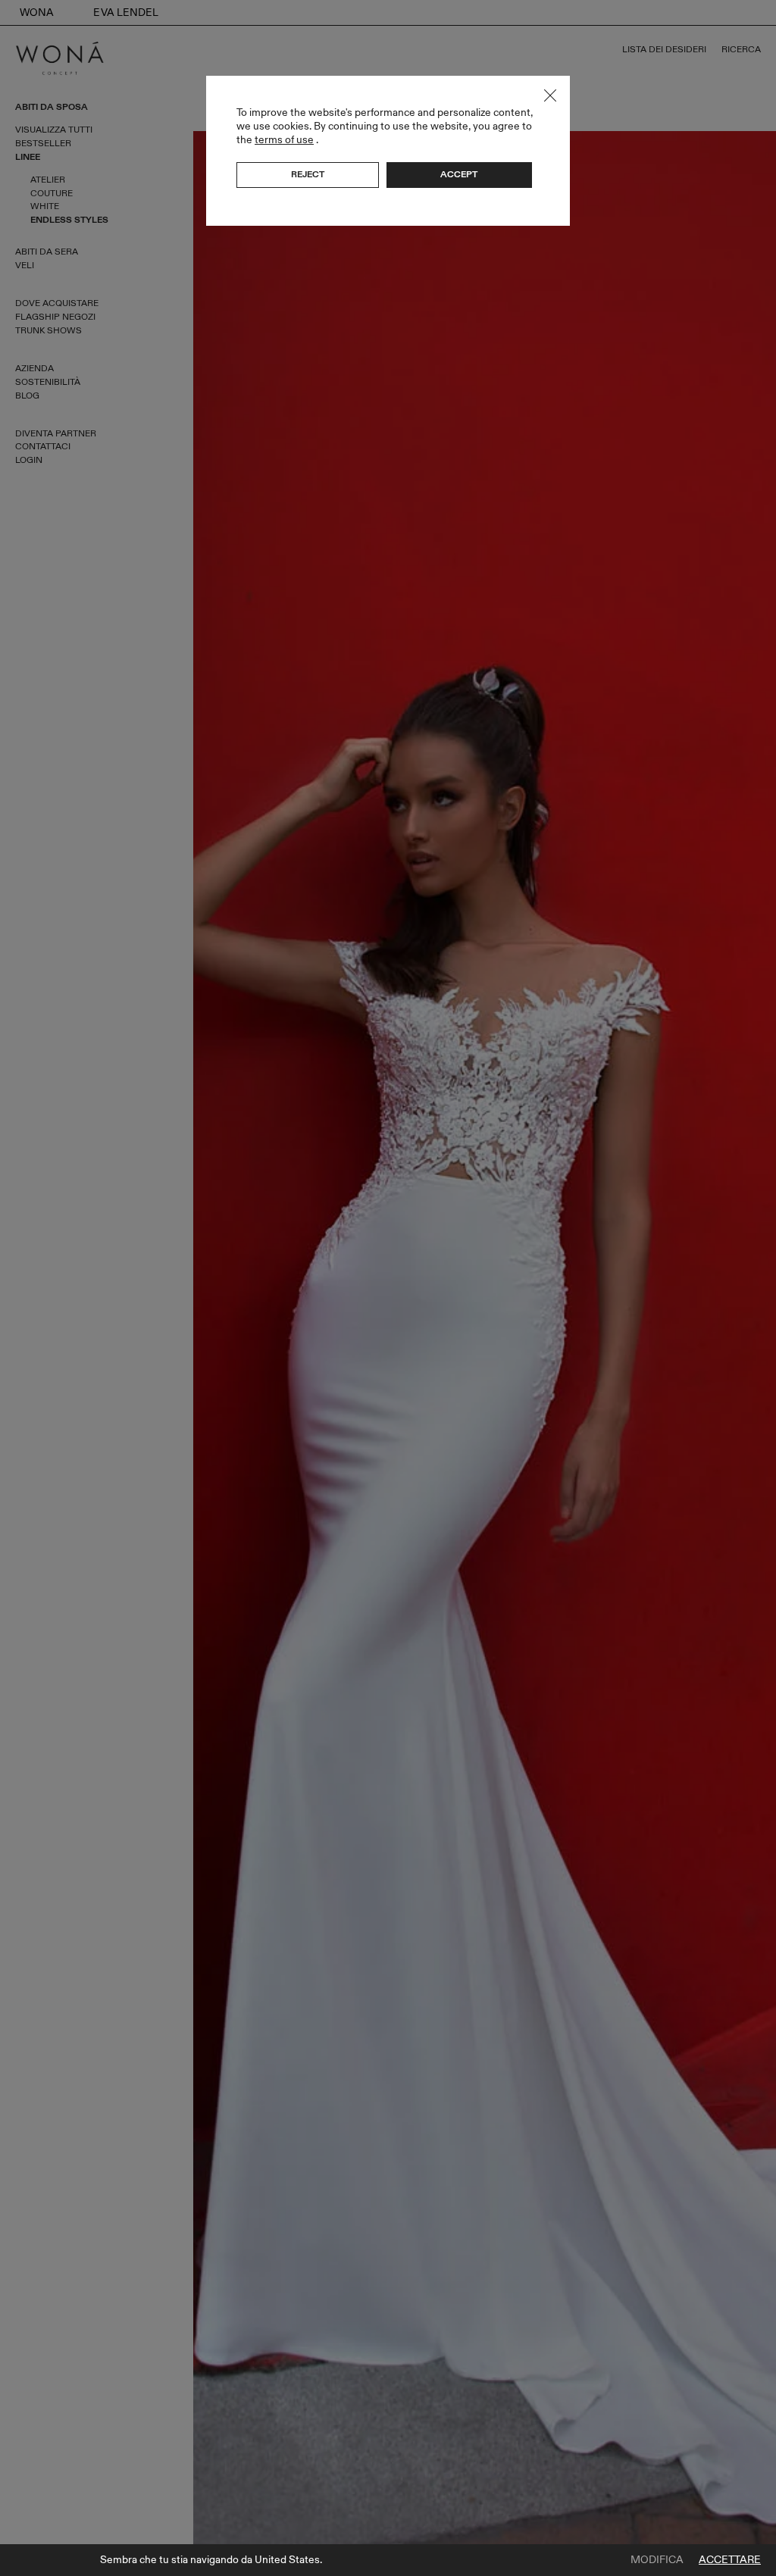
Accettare (730, 2560)
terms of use (284, 140)
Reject (308, 174)
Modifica (657, 2560)
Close (550, 95)
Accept (459, 174)
